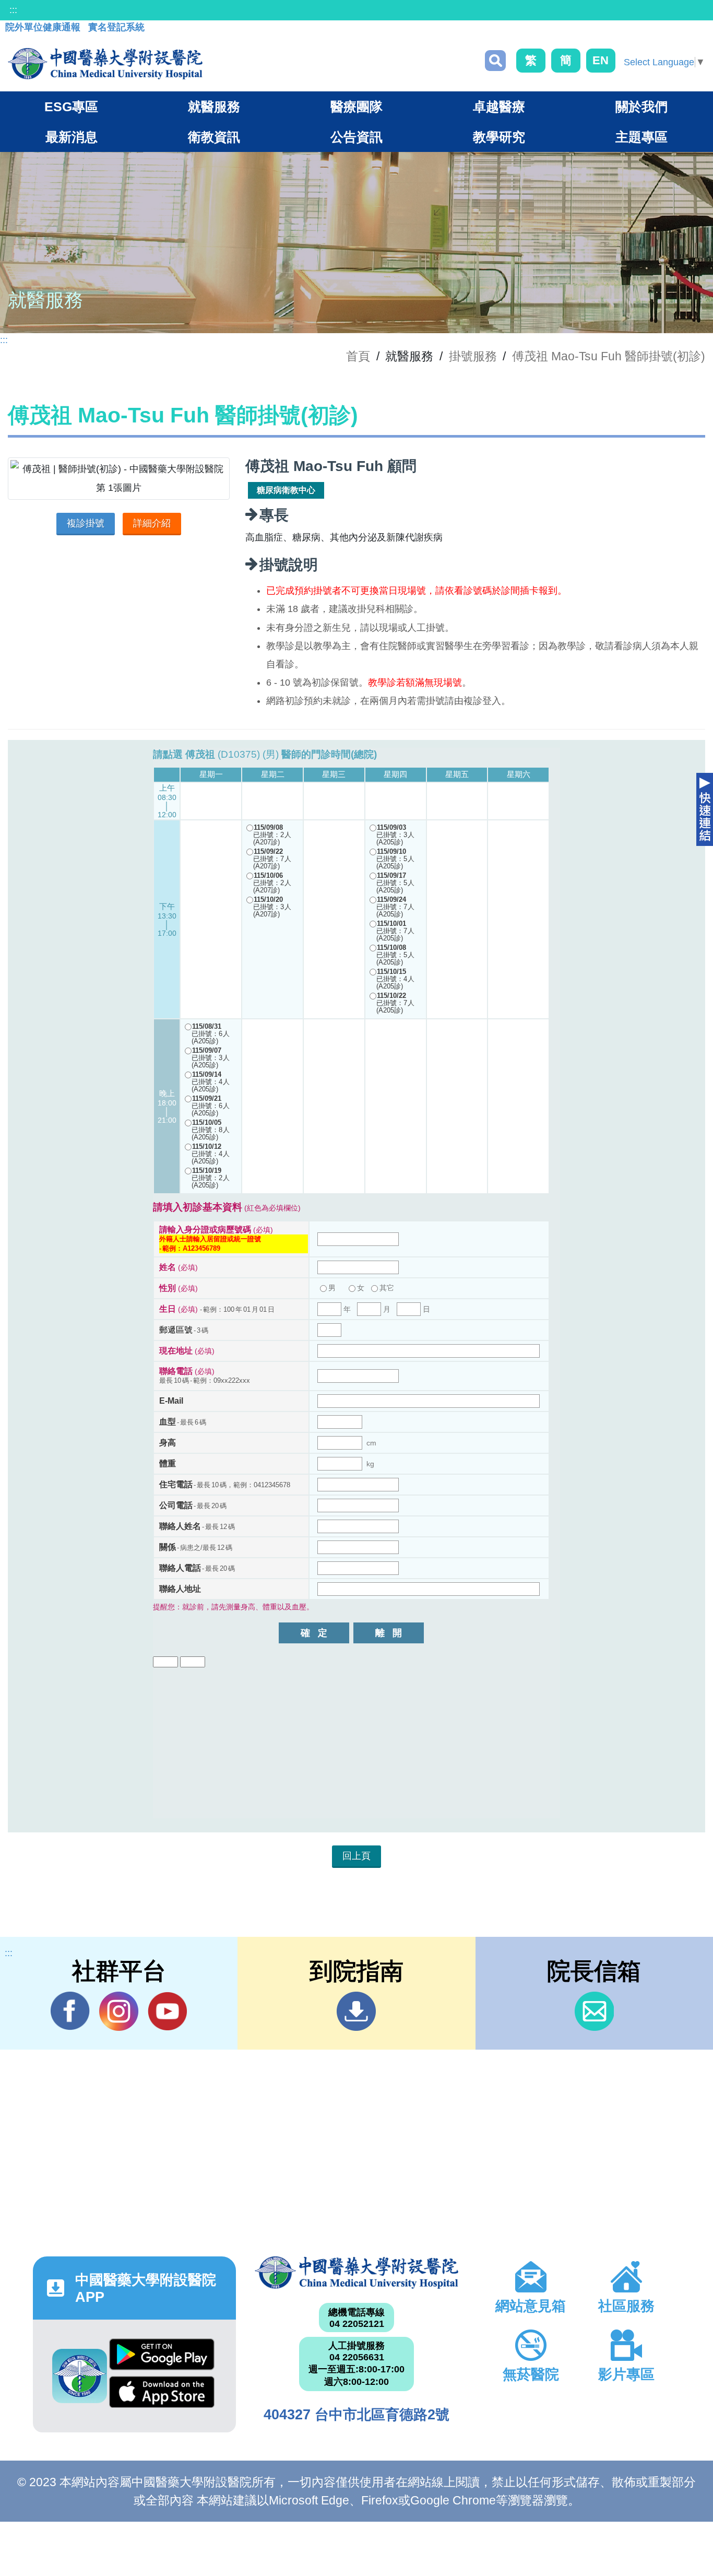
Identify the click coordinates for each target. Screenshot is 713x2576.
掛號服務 (473, 356)
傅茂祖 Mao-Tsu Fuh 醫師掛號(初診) (609, 356)
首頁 (358, 356)
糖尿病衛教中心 (286, 490)
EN (601, 60)
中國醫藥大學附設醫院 (356, 2273)
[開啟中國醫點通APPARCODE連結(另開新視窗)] (80, 2376)
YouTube (167, 2011)
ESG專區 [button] (71, 107)
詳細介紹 (152, 523)
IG (119, 2011)
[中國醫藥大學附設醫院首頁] (105, 64)
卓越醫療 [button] (499, 107)
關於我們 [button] (641, 107)
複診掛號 (86, 523)
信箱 (594, 2011)
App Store (162, 2395)
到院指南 (356, 2011)
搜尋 (495, 61)
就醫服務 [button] (214, 107)
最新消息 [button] (72, 137)
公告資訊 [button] (356, 137)
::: (13, 10)
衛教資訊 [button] (214, 137)
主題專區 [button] (641, 137)
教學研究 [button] (499, 137)
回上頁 (356, 1856)
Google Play (162, 2357)
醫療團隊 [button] (356, 107)
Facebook (70, 2011)
